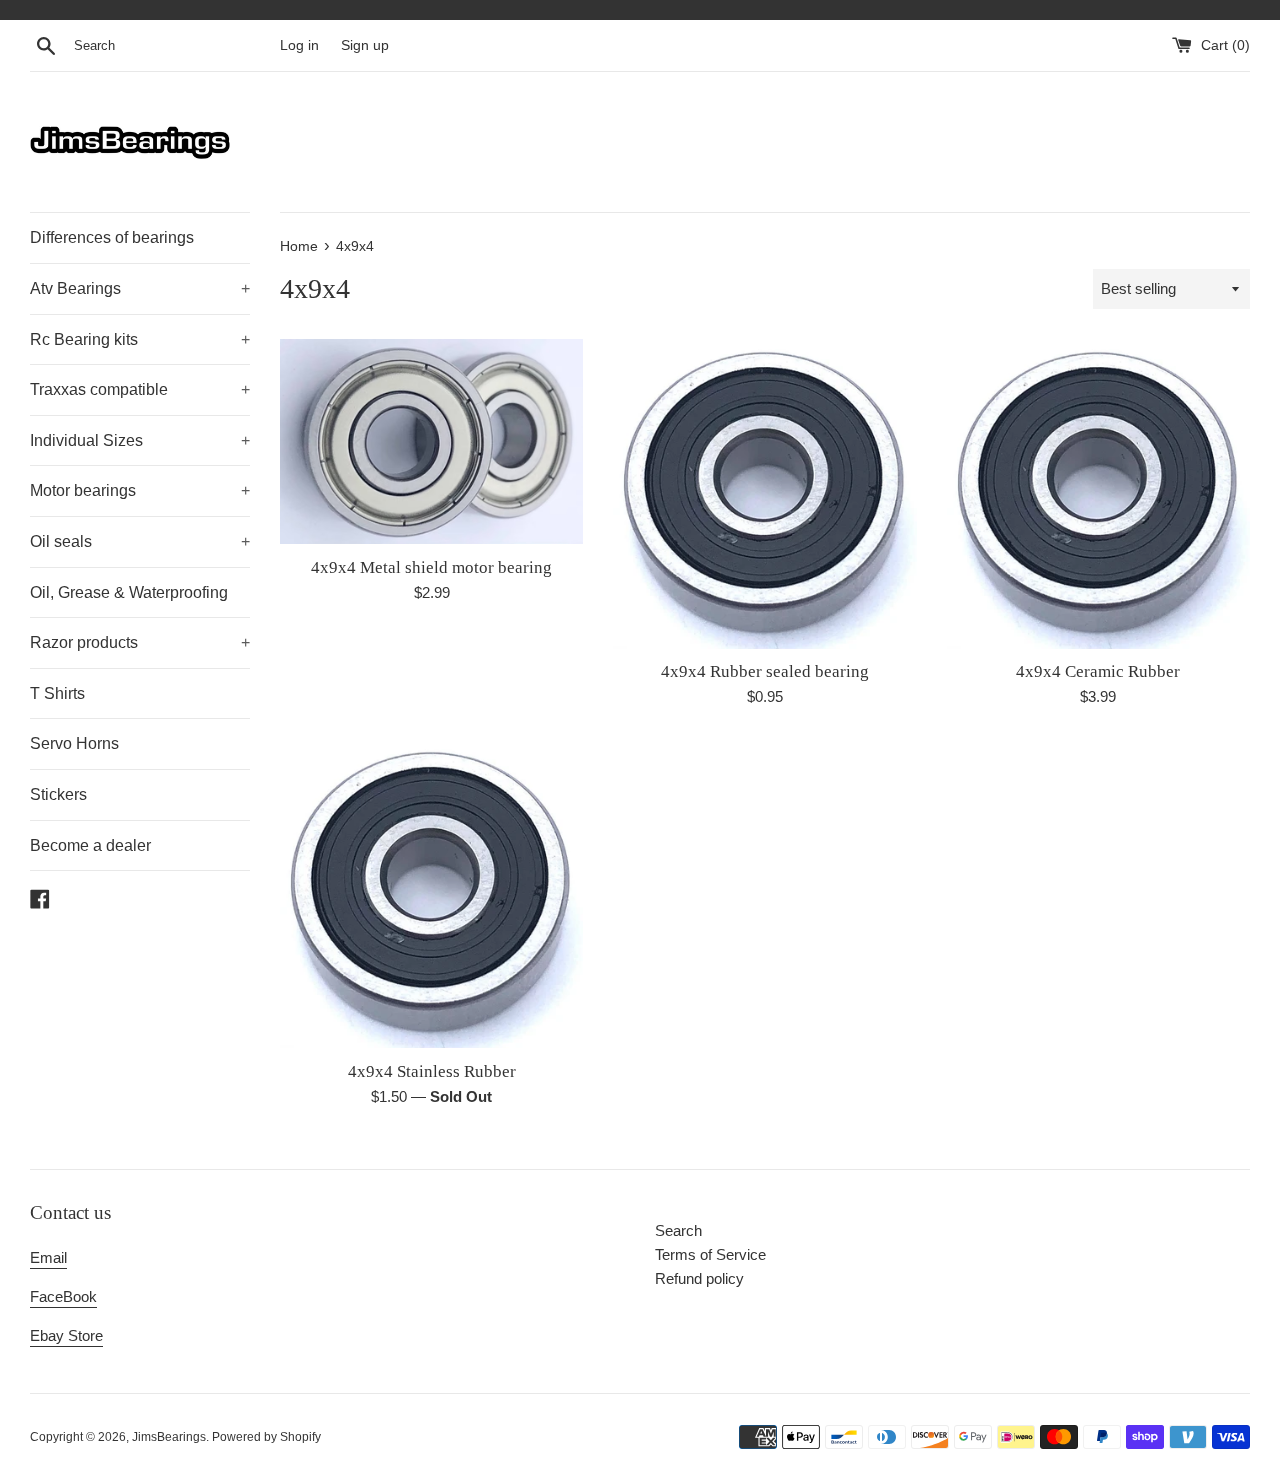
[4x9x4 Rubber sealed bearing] (764, 493)
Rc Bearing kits (140, 339)
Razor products (140, 642)
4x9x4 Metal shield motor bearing (431, 567)
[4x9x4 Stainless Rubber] (431, 893)
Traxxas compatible (140, 389)
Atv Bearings (140, 288)
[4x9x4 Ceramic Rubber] (1098, 493)
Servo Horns (74, 743)
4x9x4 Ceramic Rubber (1098, 671)
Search (678, 1230)
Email (48, 1257)
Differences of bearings (112, 237)
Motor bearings (140, 490)
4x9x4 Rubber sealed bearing (765, 671)
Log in (299, 45)
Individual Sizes (140, 440)
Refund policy (699, 1278)
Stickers (58, 794)
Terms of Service (710, 1254)
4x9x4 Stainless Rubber (432, 1071)
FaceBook (63, 1296)
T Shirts (57, 693)
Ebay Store (66, 1335)
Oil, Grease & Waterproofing (129, 592)
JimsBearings (169, 1437)
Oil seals (140, 541)
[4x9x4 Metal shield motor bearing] (431, 441)
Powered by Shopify (266, 1437)
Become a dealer (90, 845)
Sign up (365, 45)
